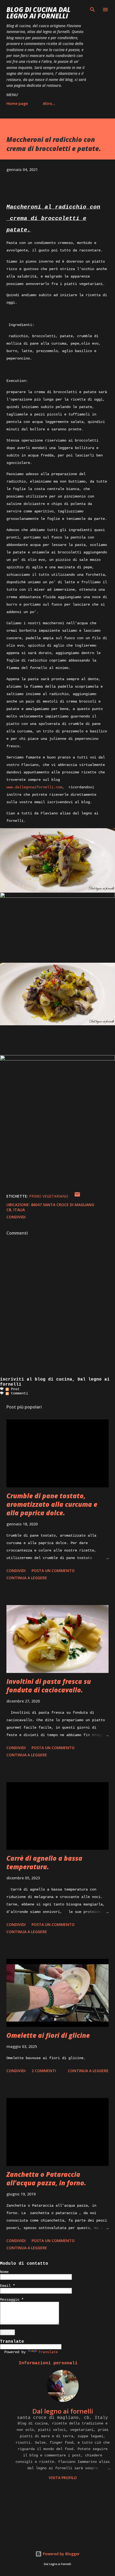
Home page (17, 103)
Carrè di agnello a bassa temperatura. (44, 1862)
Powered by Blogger (61, 2554)
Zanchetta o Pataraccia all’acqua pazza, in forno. (46, 2179)
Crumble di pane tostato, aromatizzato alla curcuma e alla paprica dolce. (52, 1504)
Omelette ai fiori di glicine (48, 2035)
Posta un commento (53, 1571)
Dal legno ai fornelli (63, 2411)
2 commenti (44, 2071)
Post (14, 1389)
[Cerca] (93, 10)
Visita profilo (63, 2478)
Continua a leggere (27, 1578)
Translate (48, 2352)
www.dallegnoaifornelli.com (34, 787)
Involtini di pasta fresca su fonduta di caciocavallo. (49, 1686)
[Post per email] (77, 1196)
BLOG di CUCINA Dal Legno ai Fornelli (39, 13)
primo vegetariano (49, 1196)
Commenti (18, 1393)
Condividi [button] (16, 1217)
